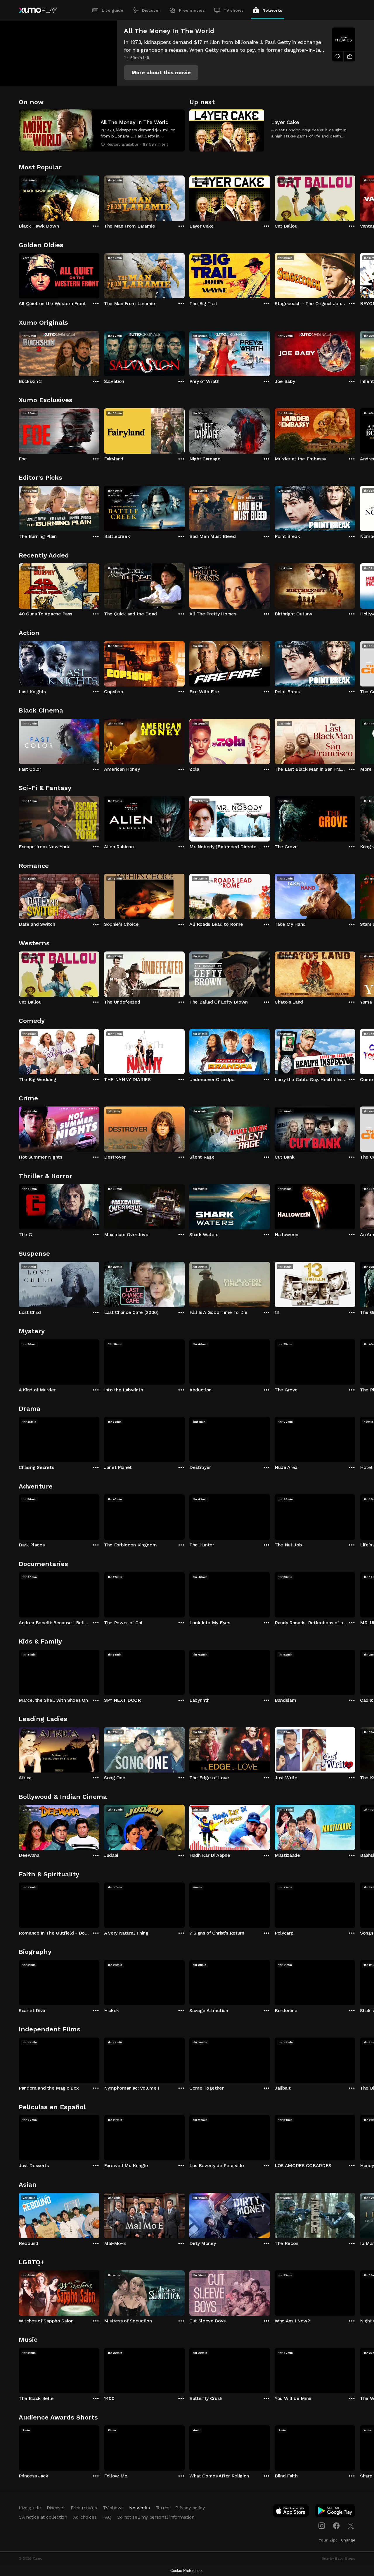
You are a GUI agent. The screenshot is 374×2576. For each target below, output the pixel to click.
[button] (161, 73)
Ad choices (85, 2517)
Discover (151, 10)
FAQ (107, 2517)
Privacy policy (190, 2508)
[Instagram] (322, 2526)
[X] (351, 2526)
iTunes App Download (291, 2512)
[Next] (355, 197)
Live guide (112, 10)
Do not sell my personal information (156, 2517)
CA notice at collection (43, 2517)
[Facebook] (336, 2526)
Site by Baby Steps (338, 2558)
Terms (163, 2508)
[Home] (38, 10)
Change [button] (348, 2540)
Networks (272, 10)
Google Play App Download (335, 2512)
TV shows (234, 10)
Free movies (192, 10)
